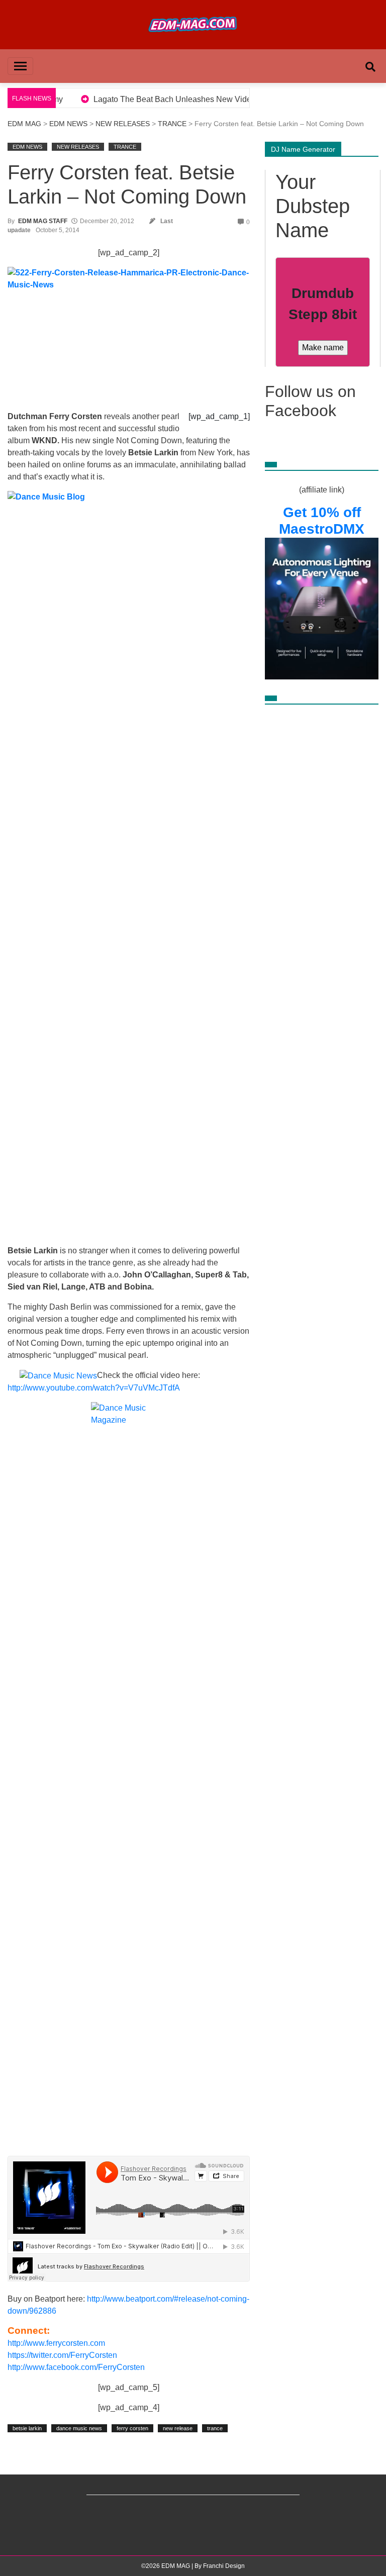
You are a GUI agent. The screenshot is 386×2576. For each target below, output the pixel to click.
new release (178, 2428)
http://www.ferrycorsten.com (56, 2343)
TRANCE (172, 124)
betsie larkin (27, 2428)
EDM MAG (24, 124)
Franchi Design (224, 2566)
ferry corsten (132, 2428)
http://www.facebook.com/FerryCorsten (76, 2367)
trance (215, 2428)
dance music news (79, 2428)
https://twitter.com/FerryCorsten (62, 2355)
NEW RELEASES (123, 124)
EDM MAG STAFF (43, 221)
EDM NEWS (68, 124)
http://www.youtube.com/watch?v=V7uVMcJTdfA (94, 1388)
